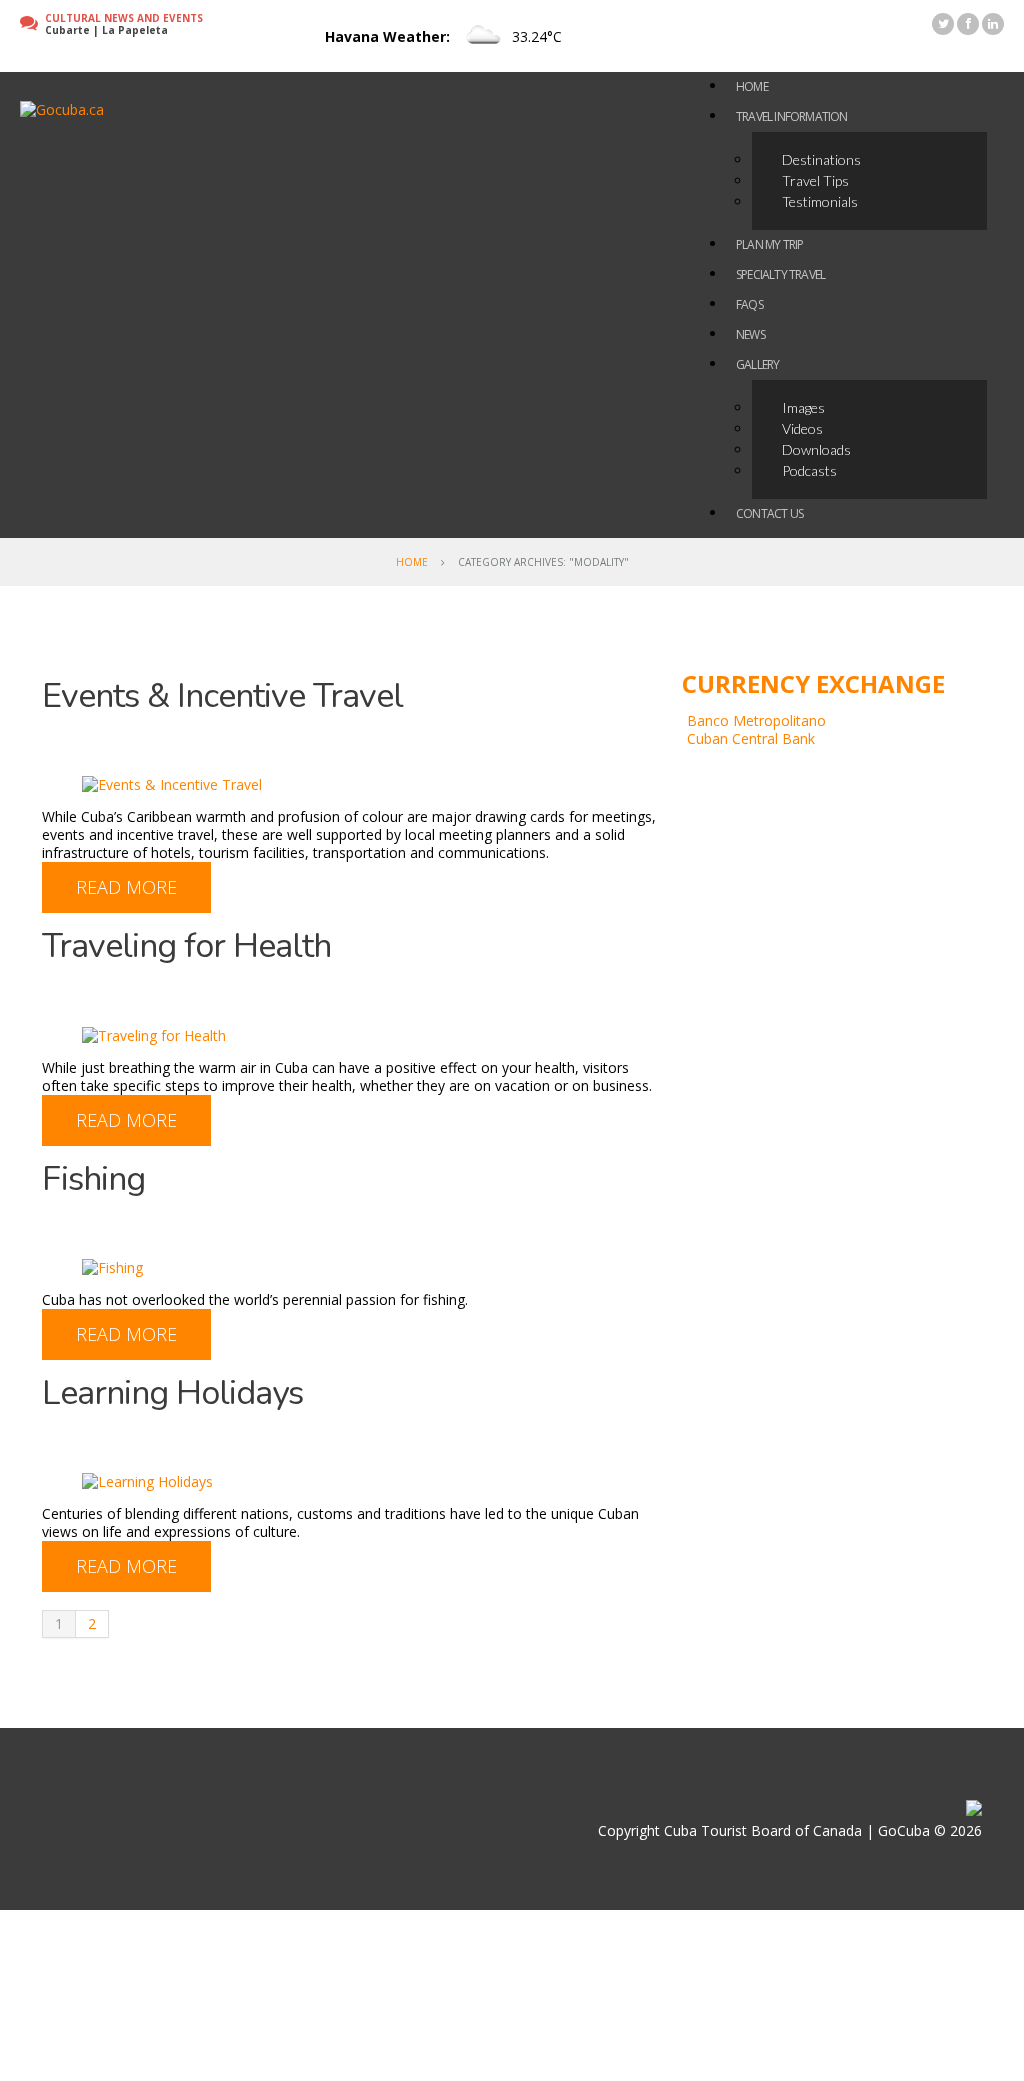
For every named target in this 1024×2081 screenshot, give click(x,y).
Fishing (93, 1179)
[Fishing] (112, 1266)
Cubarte (67, 30)
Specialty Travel (780, 274)
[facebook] (968, 24)
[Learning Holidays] (147, 1480)
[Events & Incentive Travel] (172, 783)
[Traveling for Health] (154, 1033)
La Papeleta (135, 30)
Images (803, 407)
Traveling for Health (186, 946)
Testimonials (820, 201)
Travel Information (792, 116)
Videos (802, 428)
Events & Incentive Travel (222, 696)
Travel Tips (815, 180)
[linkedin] (993, 24)
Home (412, 562)
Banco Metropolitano (756, 720)
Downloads (816, 449)
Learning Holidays (172, 1393)
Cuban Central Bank (751, 738)
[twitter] (943, 24)
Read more (126, 887)
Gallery (757, 364)
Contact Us (769, 513)
